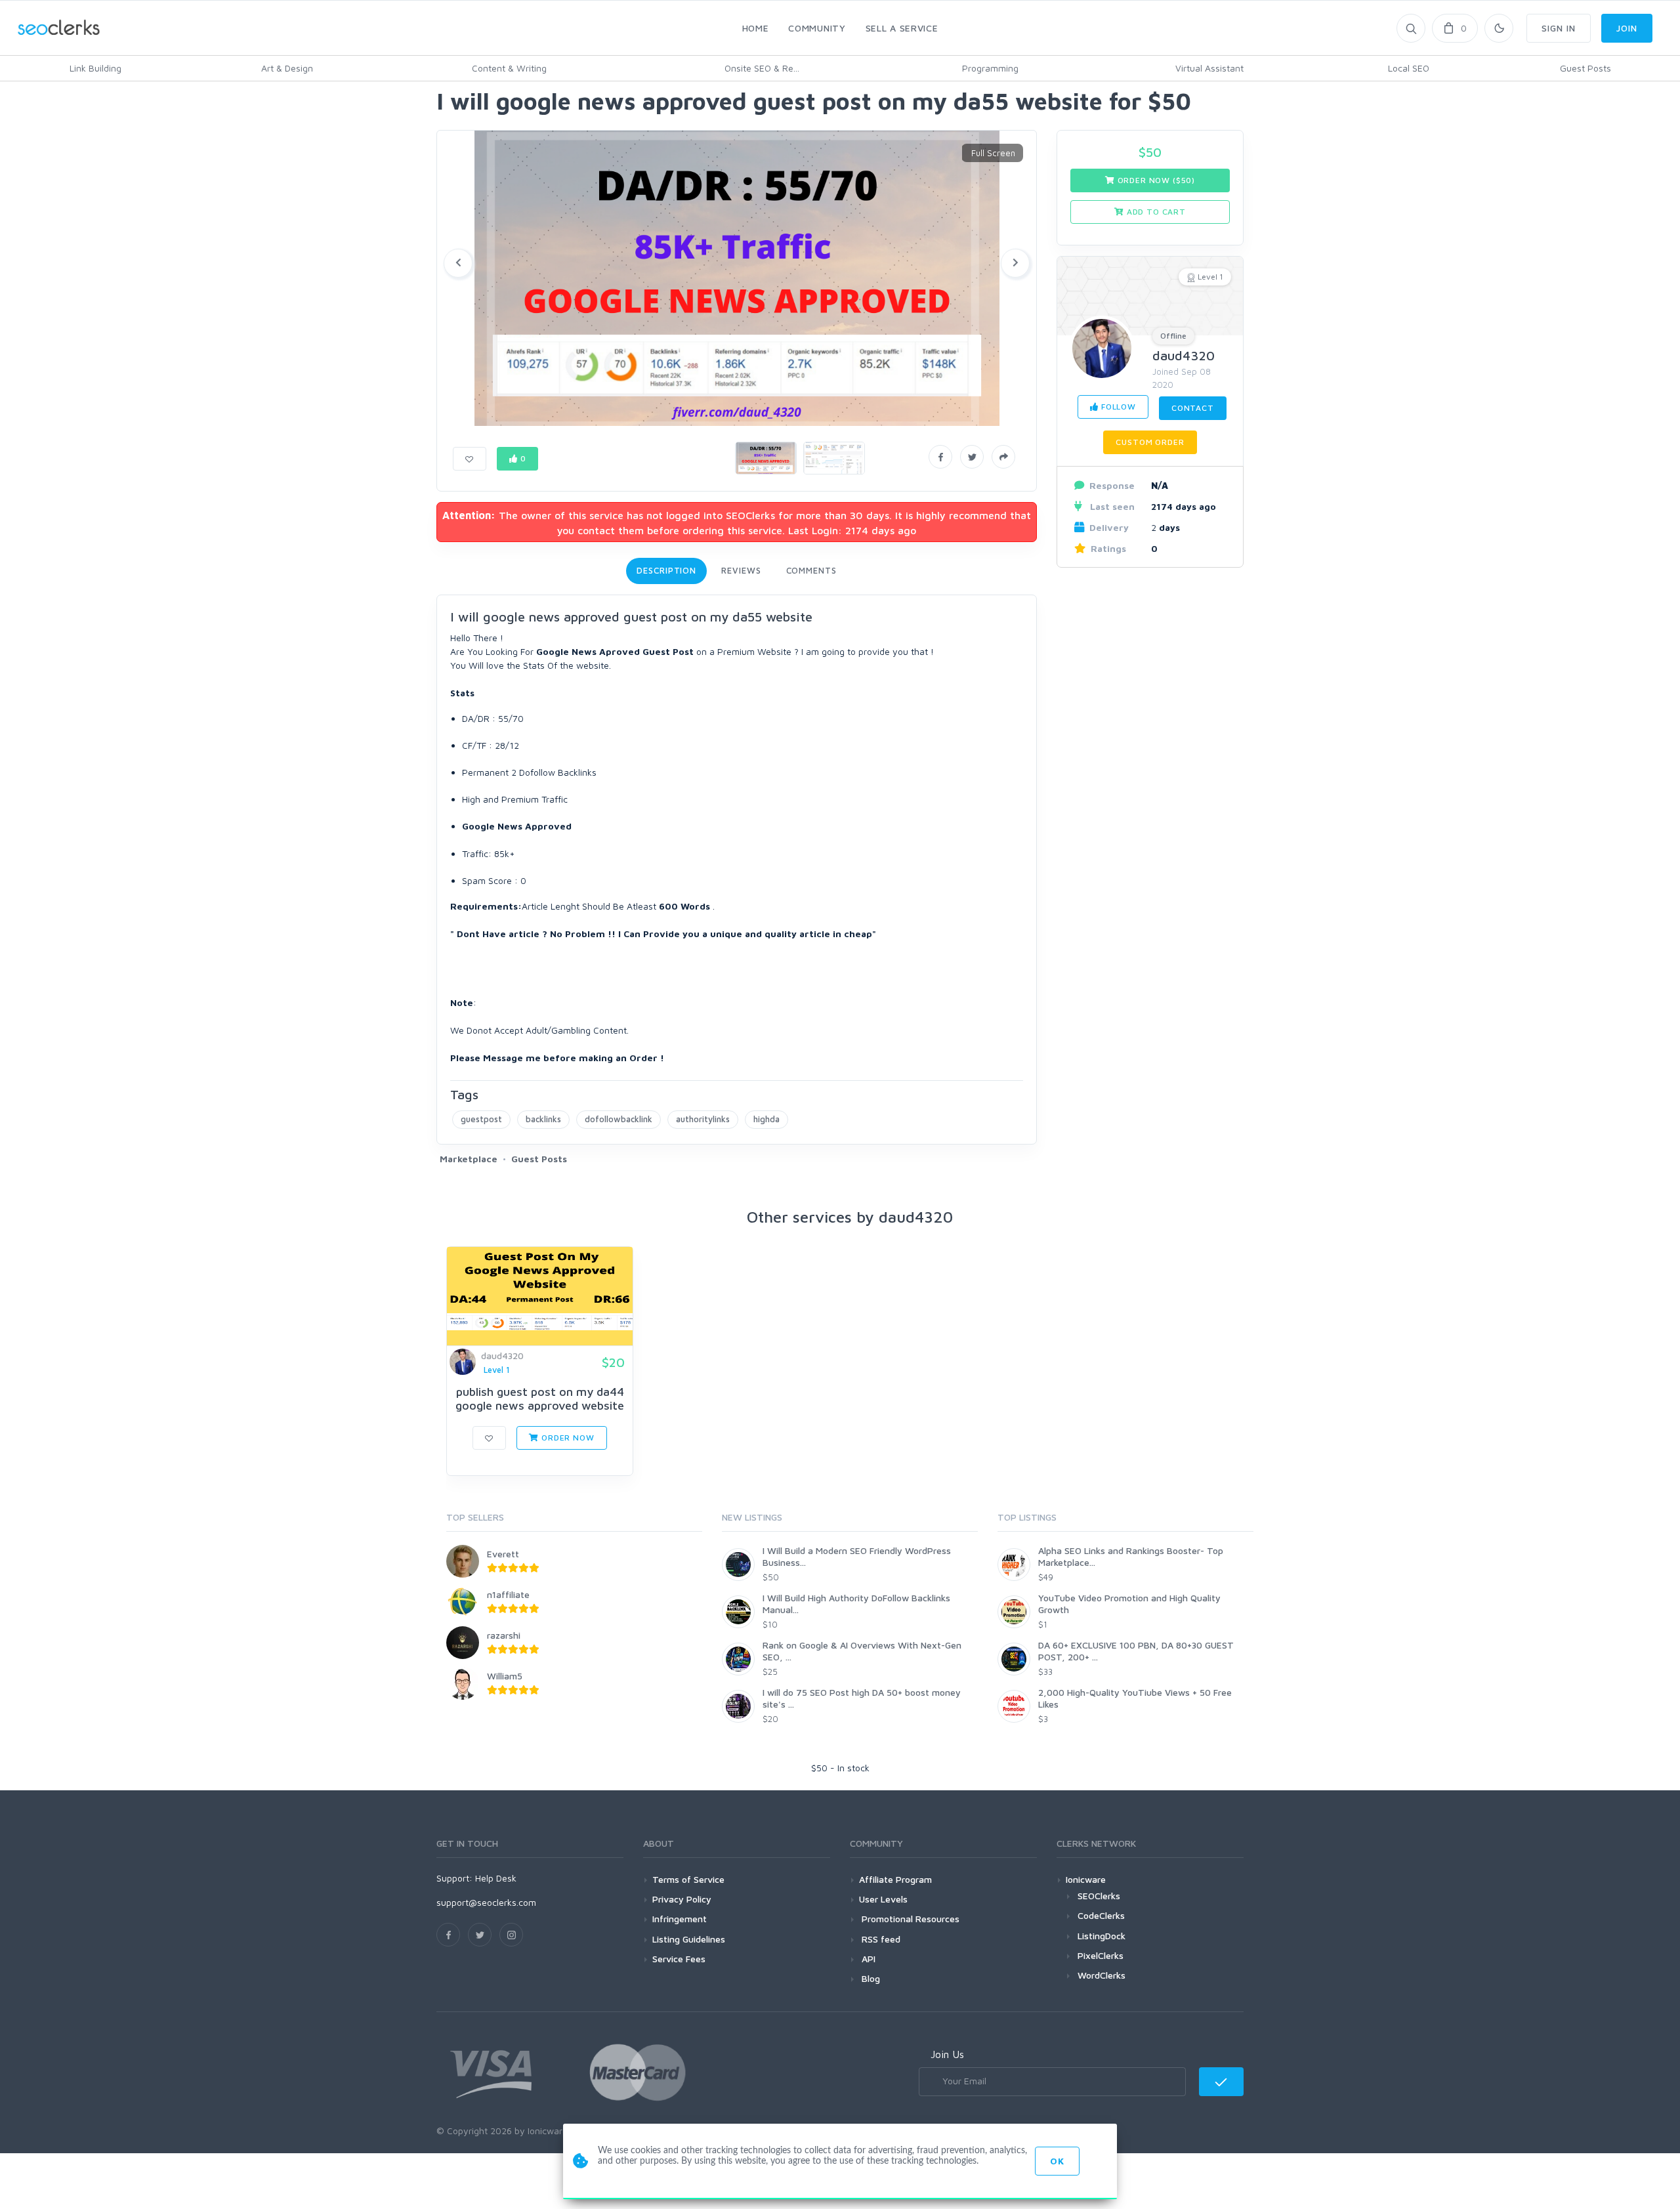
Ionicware (1086, 1879)
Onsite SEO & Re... (762, 68)
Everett (503, 1554)
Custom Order (1150, 442)
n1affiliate (508, 1594)
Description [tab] (666, 570)
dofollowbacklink (619, 1119)
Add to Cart (1155, 212)
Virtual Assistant (1209, 68)
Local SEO (1409, 68)
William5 (505, 1676)
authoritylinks (703, 1119)
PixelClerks (1101, 1955)
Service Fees (679, 1959)
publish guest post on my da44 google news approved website (540, 1399)
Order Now (566, 1438)
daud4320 (1184, 355)
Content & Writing (509, 68)
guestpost (481, 1119)
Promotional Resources (909, 1919)
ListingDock (1102, 1936)
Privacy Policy (682, 1899)
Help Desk (496, 1878)
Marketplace (469, 1159)
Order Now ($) (1155, 180)
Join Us (947, 2054)
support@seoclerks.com (486, 1902)
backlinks (543, 1119)
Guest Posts (1585, 68)
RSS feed (880, 1939)
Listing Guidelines (689, 1939)
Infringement (680, 1919)
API (867, 1959)
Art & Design (287, 68)
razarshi (504, 1635)
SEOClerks (1099, 1896)
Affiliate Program (895, 1879)
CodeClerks (1101, 1915)
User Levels (883, 1899)
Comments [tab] (811, 570)
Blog (870, 1978)
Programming (990, 68)
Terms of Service (688, 1879)
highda (766, 1119)
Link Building (95, 68)
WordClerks (1102, 1975)
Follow (1117, 407)
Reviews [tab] (741, 570)
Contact (1193, 408)
